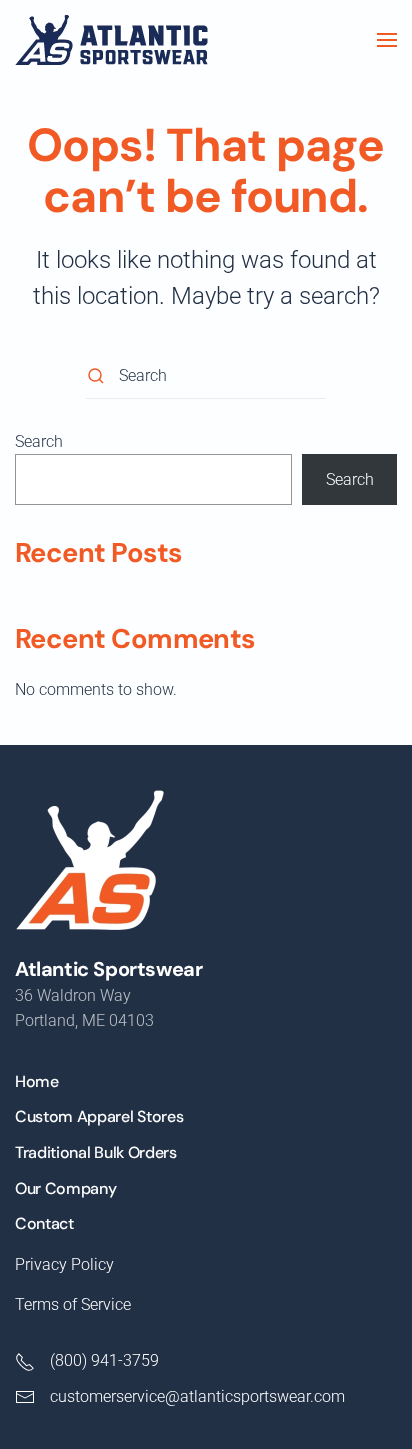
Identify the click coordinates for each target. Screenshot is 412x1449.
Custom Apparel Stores (99, 1116)
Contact (44, 1223)
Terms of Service (73, 1304)
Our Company (65, 1188)
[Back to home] (111, 40)
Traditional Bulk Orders (96, 1152)
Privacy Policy (64, 1264)
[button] (387, 40)
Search (39, 441)
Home (37, 1081)
